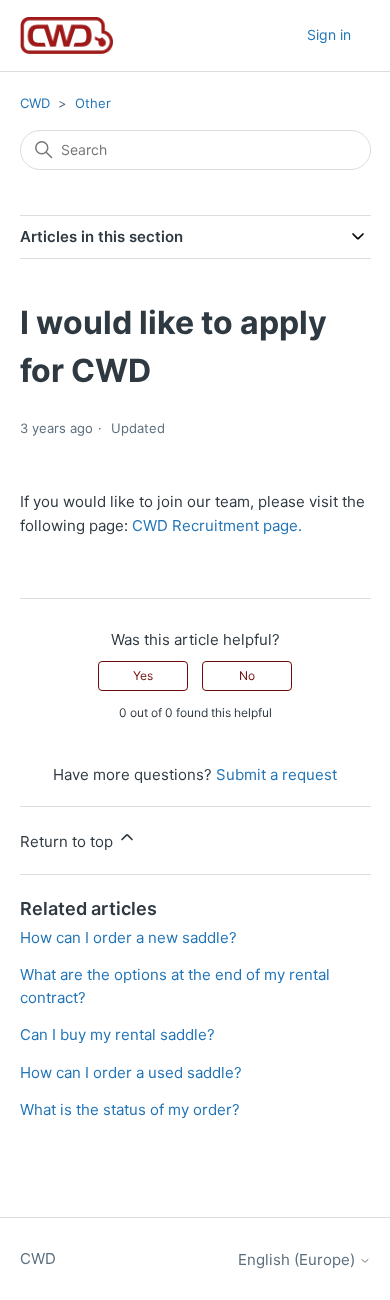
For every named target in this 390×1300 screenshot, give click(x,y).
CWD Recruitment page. (215, 525)
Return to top (68, 841)
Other (93, 103)
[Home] (67, 35)
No (247, 675)
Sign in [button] (329, 34)
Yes (143, 675)
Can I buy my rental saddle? (117, 1034)
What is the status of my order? (130, 1109)
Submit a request (276, 774)
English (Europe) (298, 1259)
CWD (35, 103)
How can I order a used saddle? (131, 1072)
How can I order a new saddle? (128, 937)
